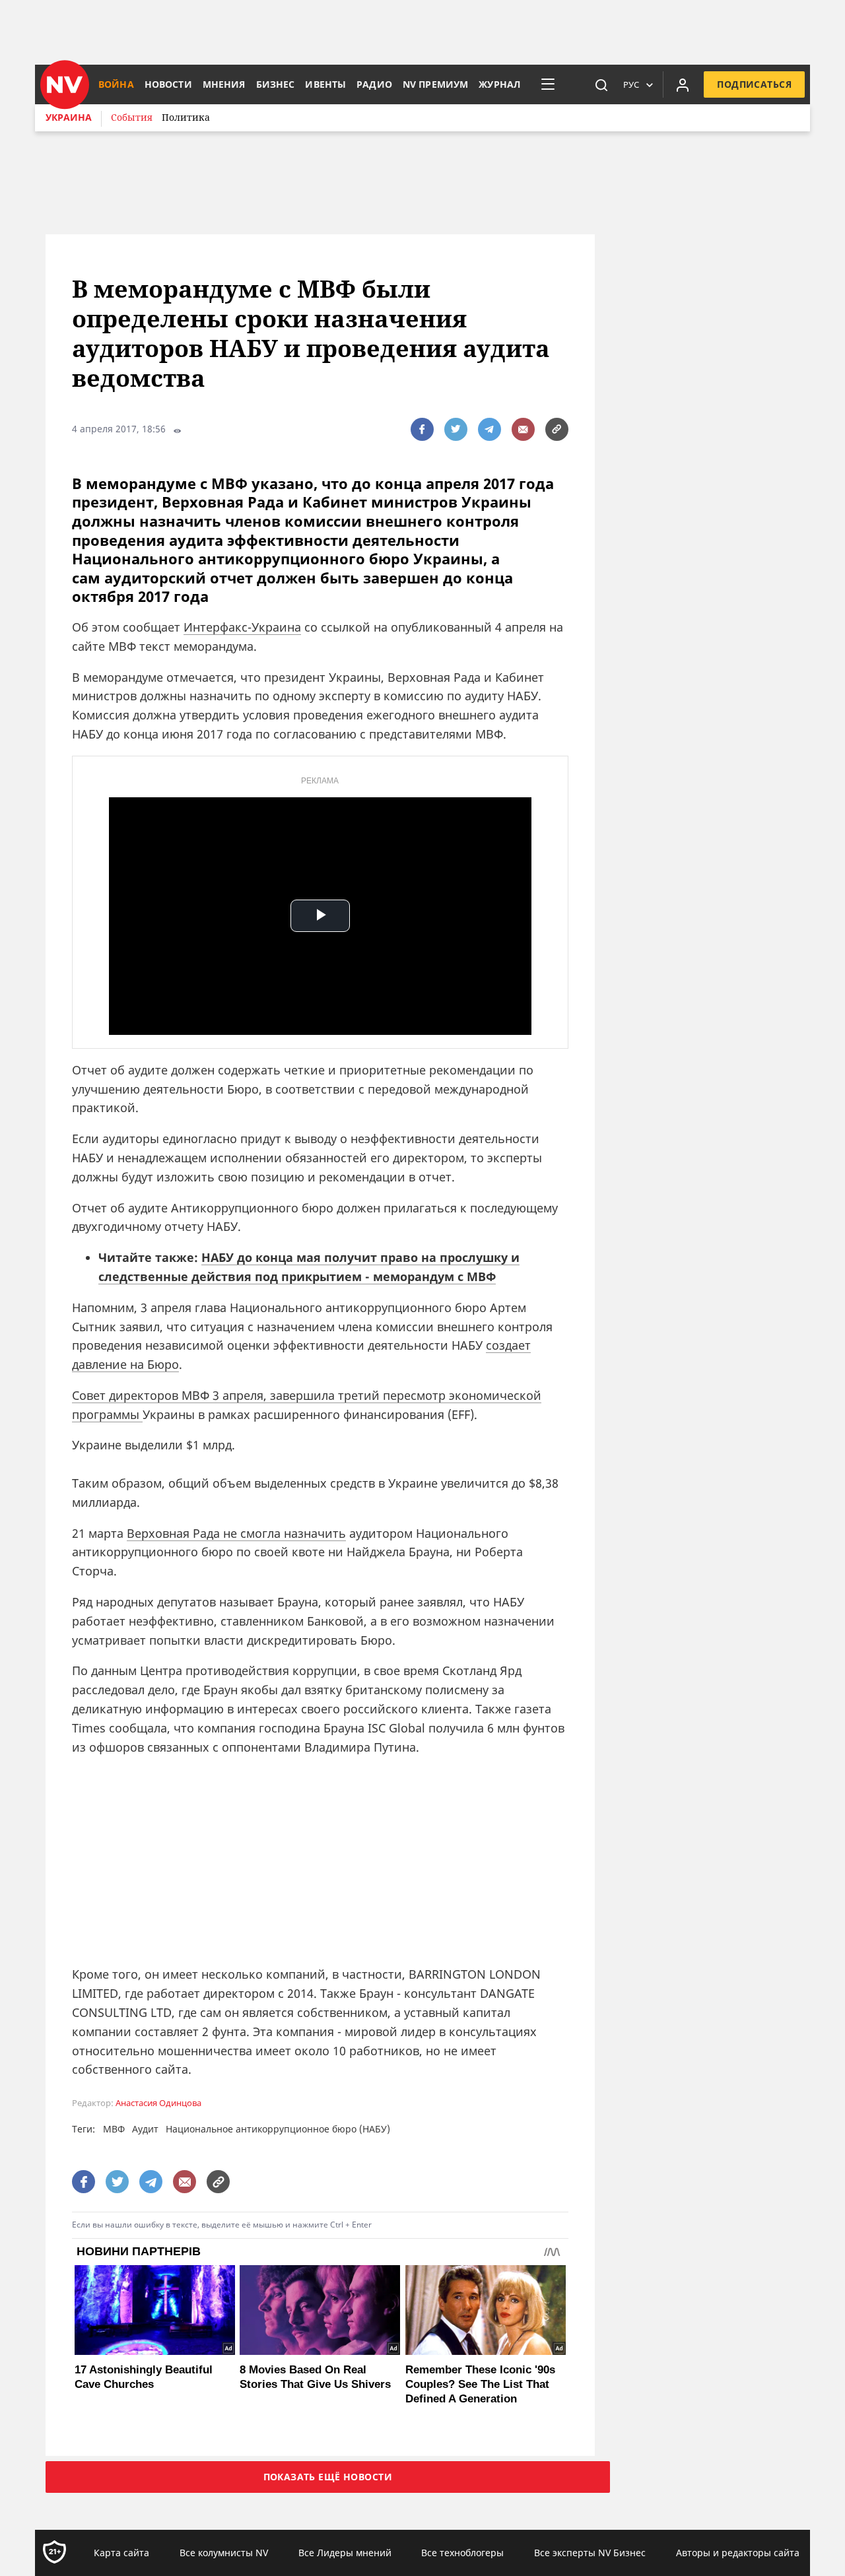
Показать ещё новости (328, 2477)
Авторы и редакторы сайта (738, 2553)
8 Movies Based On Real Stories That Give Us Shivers (315, 2377)
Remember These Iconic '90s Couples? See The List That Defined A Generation (480, 2384)
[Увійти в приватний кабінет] (683, 84)
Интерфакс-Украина (242, 627)
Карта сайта (121, 2553)
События (132, 117)
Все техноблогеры (462, 2553)
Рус (631, 84)
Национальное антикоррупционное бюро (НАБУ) (278, 2129)
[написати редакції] (523, 429)
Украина (69, 117)
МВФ (114, 2129)
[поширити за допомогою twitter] (456, 429)
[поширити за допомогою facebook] (422, 429)
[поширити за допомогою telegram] (490, 429)
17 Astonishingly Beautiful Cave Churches (144, 2377)
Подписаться (754, 84)
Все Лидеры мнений (345, 2553)
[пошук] (601, 84)
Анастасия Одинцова (158, 2103)
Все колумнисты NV (224, 2553)
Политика (186, 117)
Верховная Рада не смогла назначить (236, 1533)
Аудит (145, 2129)
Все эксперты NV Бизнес (590, 2553)
